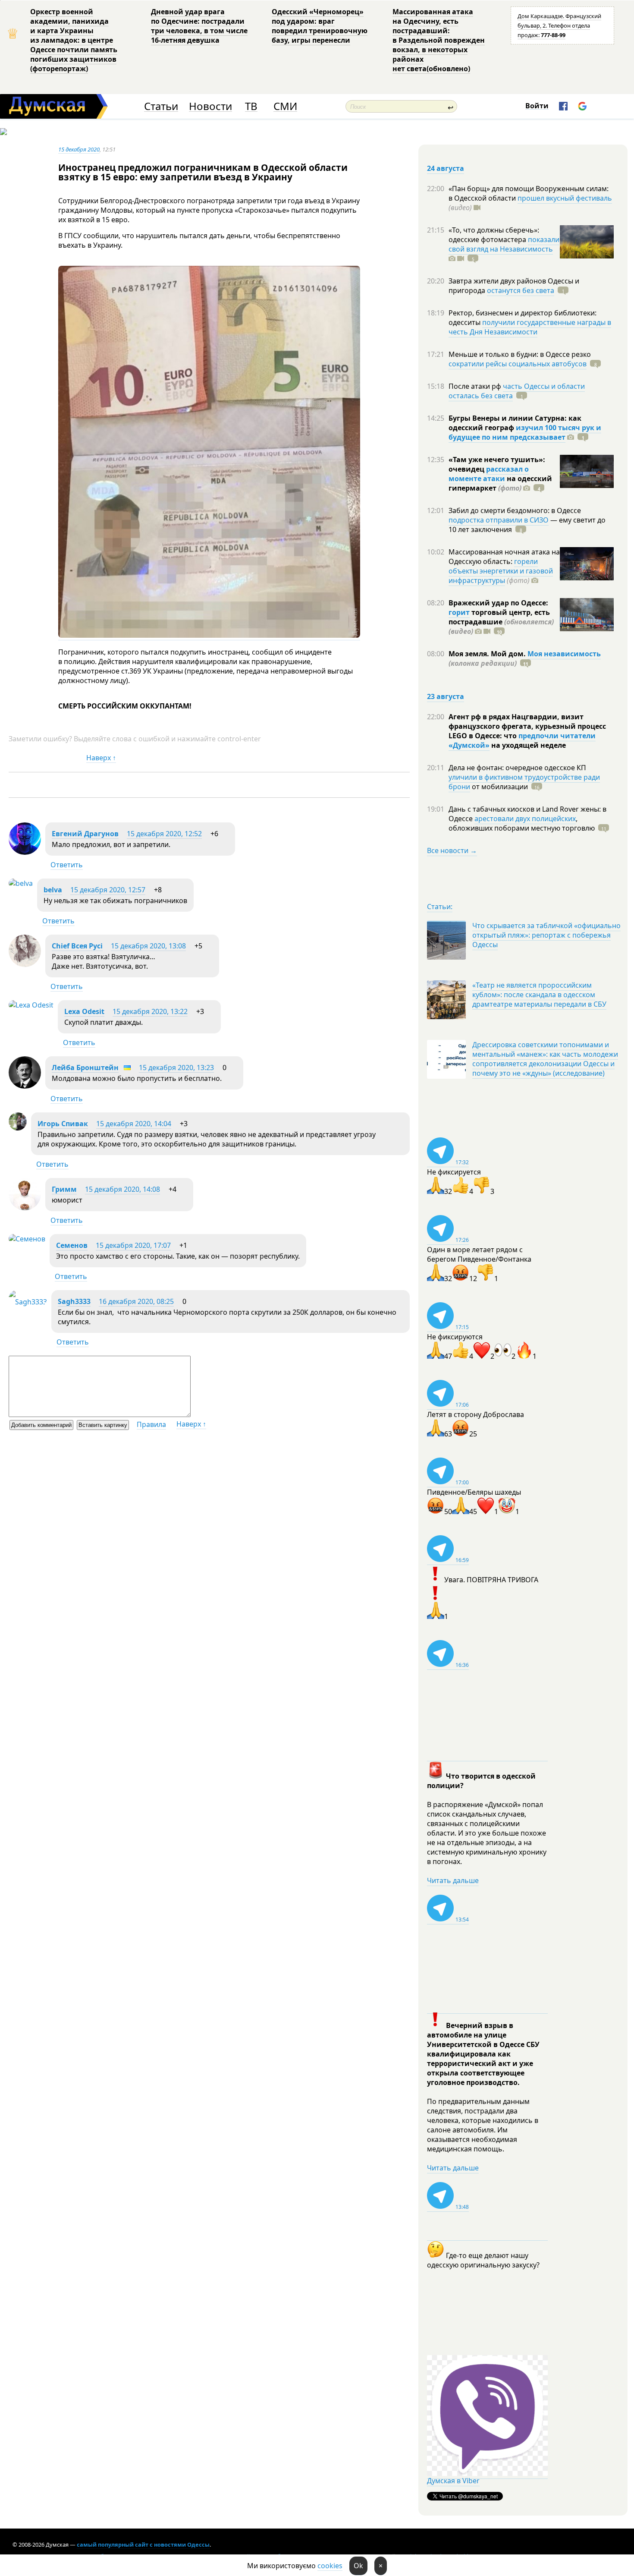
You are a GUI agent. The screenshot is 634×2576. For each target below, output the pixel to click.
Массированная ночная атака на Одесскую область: (504, 557)
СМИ (285, 106)
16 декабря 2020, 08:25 (136, 1301)
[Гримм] (25, 1208)
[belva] (21, 883)
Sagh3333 (74, 1301)
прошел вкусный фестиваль (565, 198)
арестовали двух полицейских (525, 819)
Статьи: (440, 907)
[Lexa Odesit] (31, 1005)
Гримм (64, 1189)
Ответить (67, 865)
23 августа (446, 696)
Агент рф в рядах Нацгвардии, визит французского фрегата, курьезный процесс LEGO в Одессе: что (527, 726)
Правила (151, 1424)
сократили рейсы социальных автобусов (518, 364)
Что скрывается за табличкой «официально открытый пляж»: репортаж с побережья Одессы (546, 935)
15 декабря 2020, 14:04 (134, 1124)
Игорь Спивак (63, 1124)
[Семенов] (27, 1239)
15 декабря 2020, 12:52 (164, 834)
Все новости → (452, 850)
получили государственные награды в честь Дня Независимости (530, 327)
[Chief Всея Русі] (25, 964)
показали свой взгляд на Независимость (504, 244)
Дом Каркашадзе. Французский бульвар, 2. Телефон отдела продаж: (559, 25)
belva (53, 890)
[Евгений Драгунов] (25, 852)
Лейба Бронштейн (85, 1068)
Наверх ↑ (101, 758)
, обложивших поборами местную (522, 823)
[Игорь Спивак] (18, 1128)
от (499, 787)
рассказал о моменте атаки (489, 474)
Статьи (161, 106)
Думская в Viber (453, 2481)
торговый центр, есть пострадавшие (501, 622)
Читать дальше (453, 1880)
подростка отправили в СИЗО (499, 520)
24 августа (446, 168)
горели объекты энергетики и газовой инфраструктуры (501, 571)
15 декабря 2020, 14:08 (122, 1189)
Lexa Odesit (84, 1011)
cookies (330, 2566)
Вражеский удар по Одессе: (498, 603)
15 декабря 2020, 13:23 (176, 1068)
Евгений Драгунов (85, 834)
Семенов (72, 1245)
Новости (210, 106)
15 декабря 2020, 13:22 (150, 1011)
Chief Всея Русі (77, 946)
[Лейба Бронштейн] (25, 1086)
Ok (358, 2566)
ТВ (251, 106)
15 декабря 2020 (79, 149)
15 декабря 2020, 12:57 (108, 890)
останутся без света (521, 290)
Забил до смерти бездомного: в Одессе (515, 510)
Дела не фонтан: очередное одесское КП (517, 768)
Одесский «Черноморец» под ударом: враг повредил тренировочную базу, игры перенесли (320, 26)
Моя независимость (564, 654)
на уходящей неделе (528, 745)
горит (459, 612)
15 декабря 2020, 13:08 (148, 946)
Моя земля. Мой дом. (488, 654)
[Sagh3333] (28, 1302)
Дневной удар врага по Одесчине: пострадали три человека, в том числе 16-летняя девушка (199, 26)
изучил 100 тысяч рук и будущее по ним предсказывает (525, 432)
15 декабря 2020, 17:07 (133, 1245)
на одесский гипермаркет (500, 483)
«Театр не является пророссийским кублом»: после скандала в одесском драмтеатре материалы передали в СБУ (539, 995)
